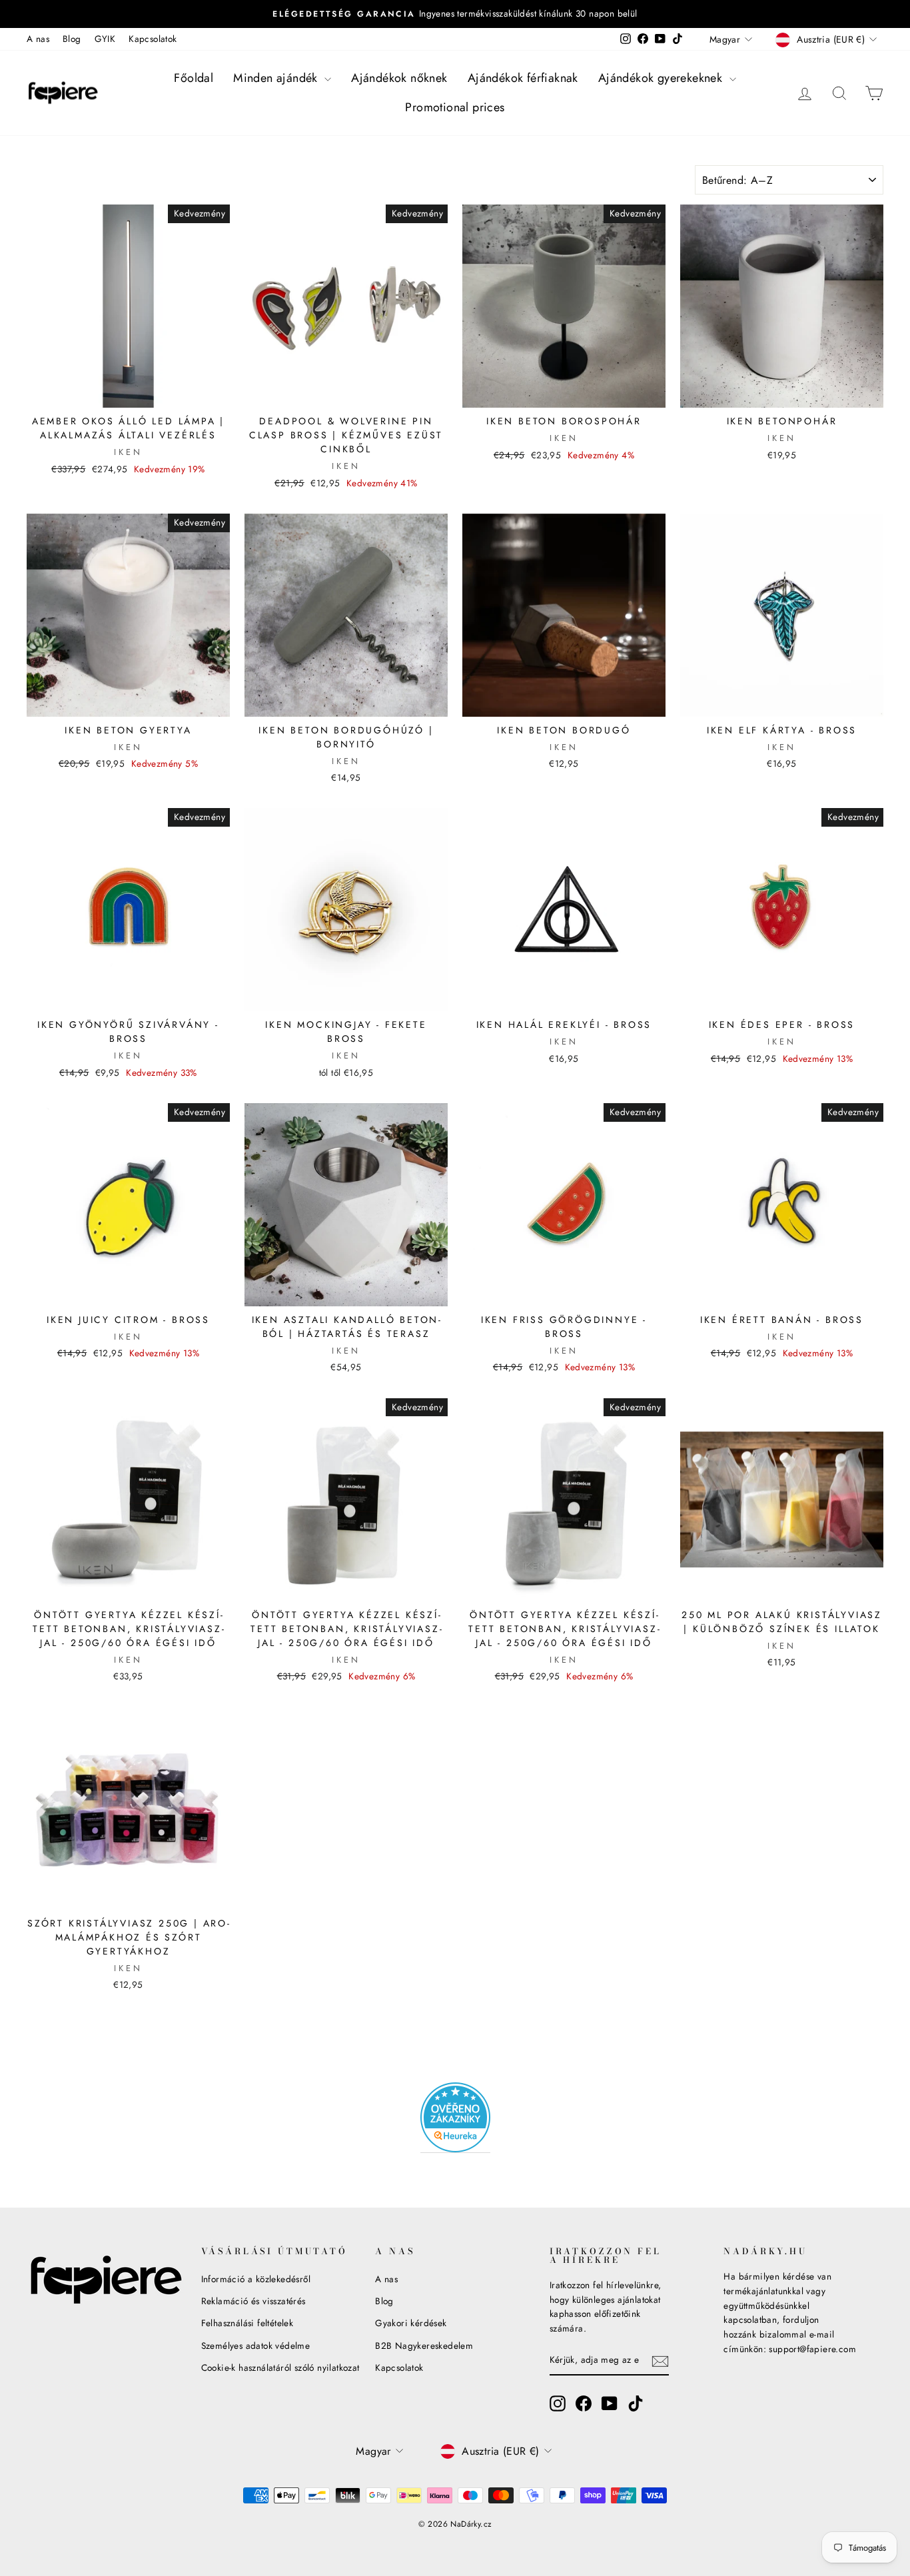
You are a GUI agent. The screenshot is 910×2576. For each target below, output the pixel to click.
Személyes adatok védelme (256, 2346)
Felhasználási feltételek (247, 2323)
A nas (38, 39)
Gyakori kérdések (411, 2323)
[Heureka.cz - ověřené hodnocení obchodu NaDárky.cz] (455, 2118)
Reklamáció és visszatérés (253, 2301)
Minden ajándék (277, 78)
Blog (72, 39)
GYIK (105, 39)
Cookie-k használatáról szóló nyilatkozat (280, 2367)
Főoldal (194, 78)
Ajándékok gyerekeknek (662, 78)
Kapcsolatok (153, 39)
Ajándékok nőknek (399, 78)
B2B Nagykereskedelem (424, 2346)
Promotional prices (455, 107)
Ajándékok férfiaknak (523, 78)
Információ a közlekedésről (256, 2279)
